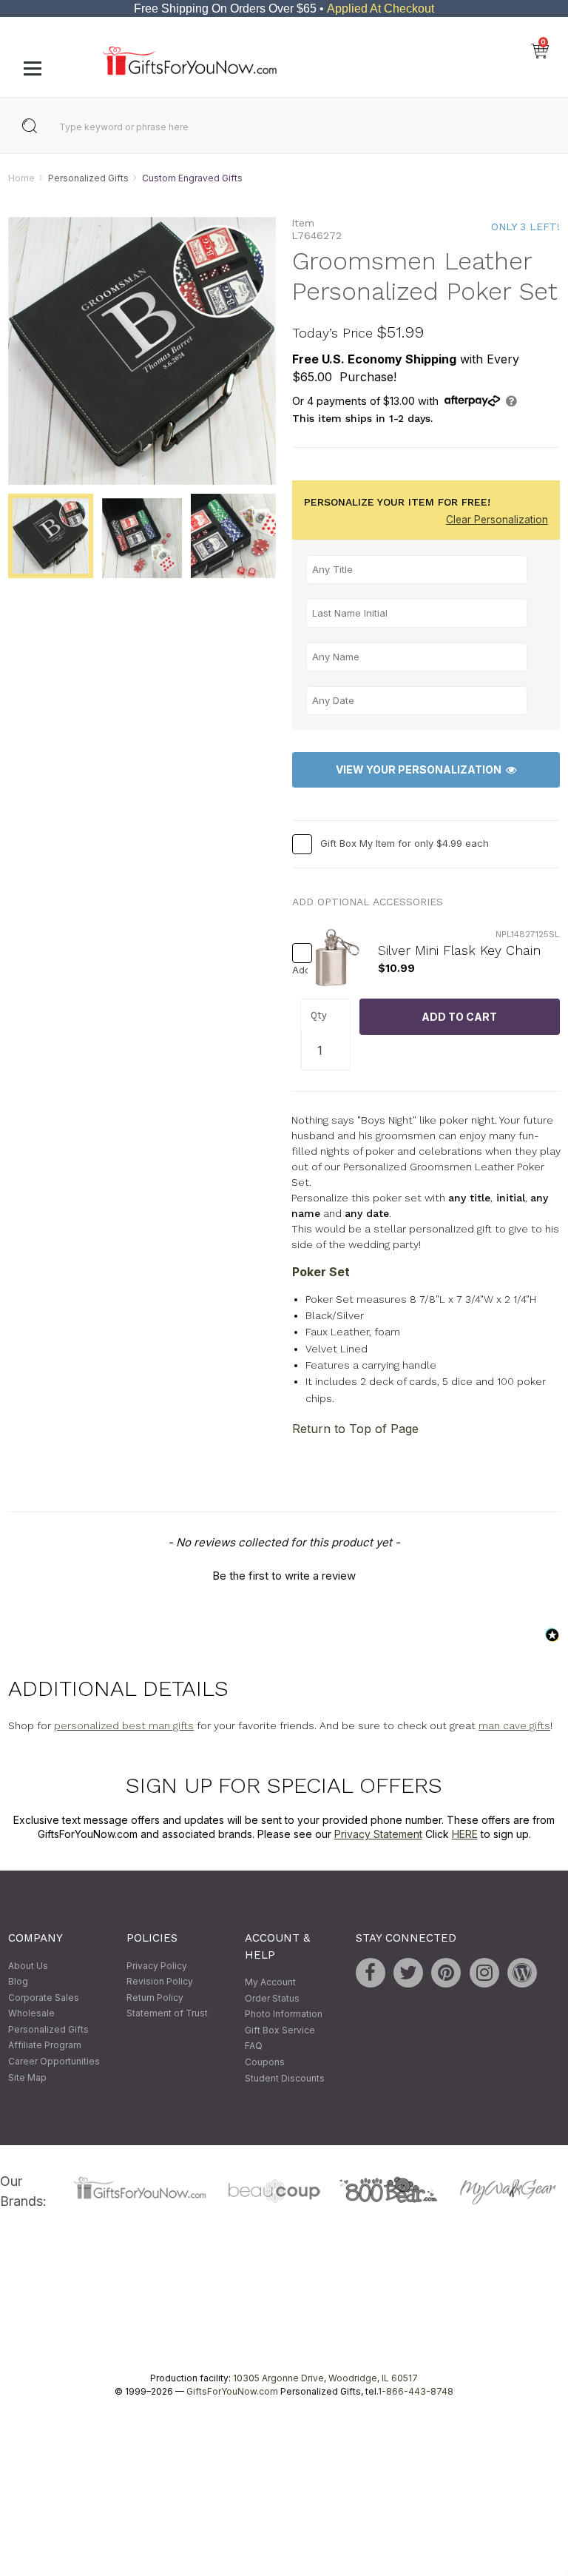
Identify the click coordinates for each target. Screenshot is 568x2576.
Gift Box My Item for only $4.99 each (405, 843)
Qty (319, 1016)
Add (296, 970)
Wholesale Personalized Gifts (48, 2022)
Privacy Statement (378, 1835)
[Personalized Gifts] (190, 71)
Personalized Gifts (88, 178)
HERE (465, 1835)
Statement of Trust (167, 2014)
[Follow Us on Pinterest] (446, 1973)
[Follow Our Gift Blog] (522, 1973)
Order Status (272, 1998)
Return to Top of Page (355, 1429)
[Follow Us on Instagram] (484, 1973)
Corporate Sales (44, 1998)
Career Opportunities (54, 2061)
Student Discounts (285, 2078)
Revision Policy (160, 1981)
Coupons (265, 2062)
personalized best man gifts (124, 1725)
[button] (284, 1574)
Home (21, 178)
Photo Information (284, 2015)
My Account (270, 1982)
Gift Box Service (280, 2030)
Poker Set (321, 1272)
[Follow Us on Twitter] (408, 1973)
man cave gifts (514, 1725)
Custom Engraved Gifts (192, 178)
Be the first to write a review (284, 1576)
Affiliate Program (45, 2046)
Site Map (27, 2077)
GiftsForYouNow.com (232, 2391)
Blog (18, 1981)
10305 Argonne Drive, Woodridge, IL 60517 (325, 2378)
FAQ (254, 2046)
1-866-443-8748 (416, 2391)
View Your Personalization (421, 770)
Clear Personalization (497, 520)
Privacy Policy (157, 1966)
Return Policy (155, 1998)
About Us (28, 1966)
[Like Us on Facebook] (371, 1973)
